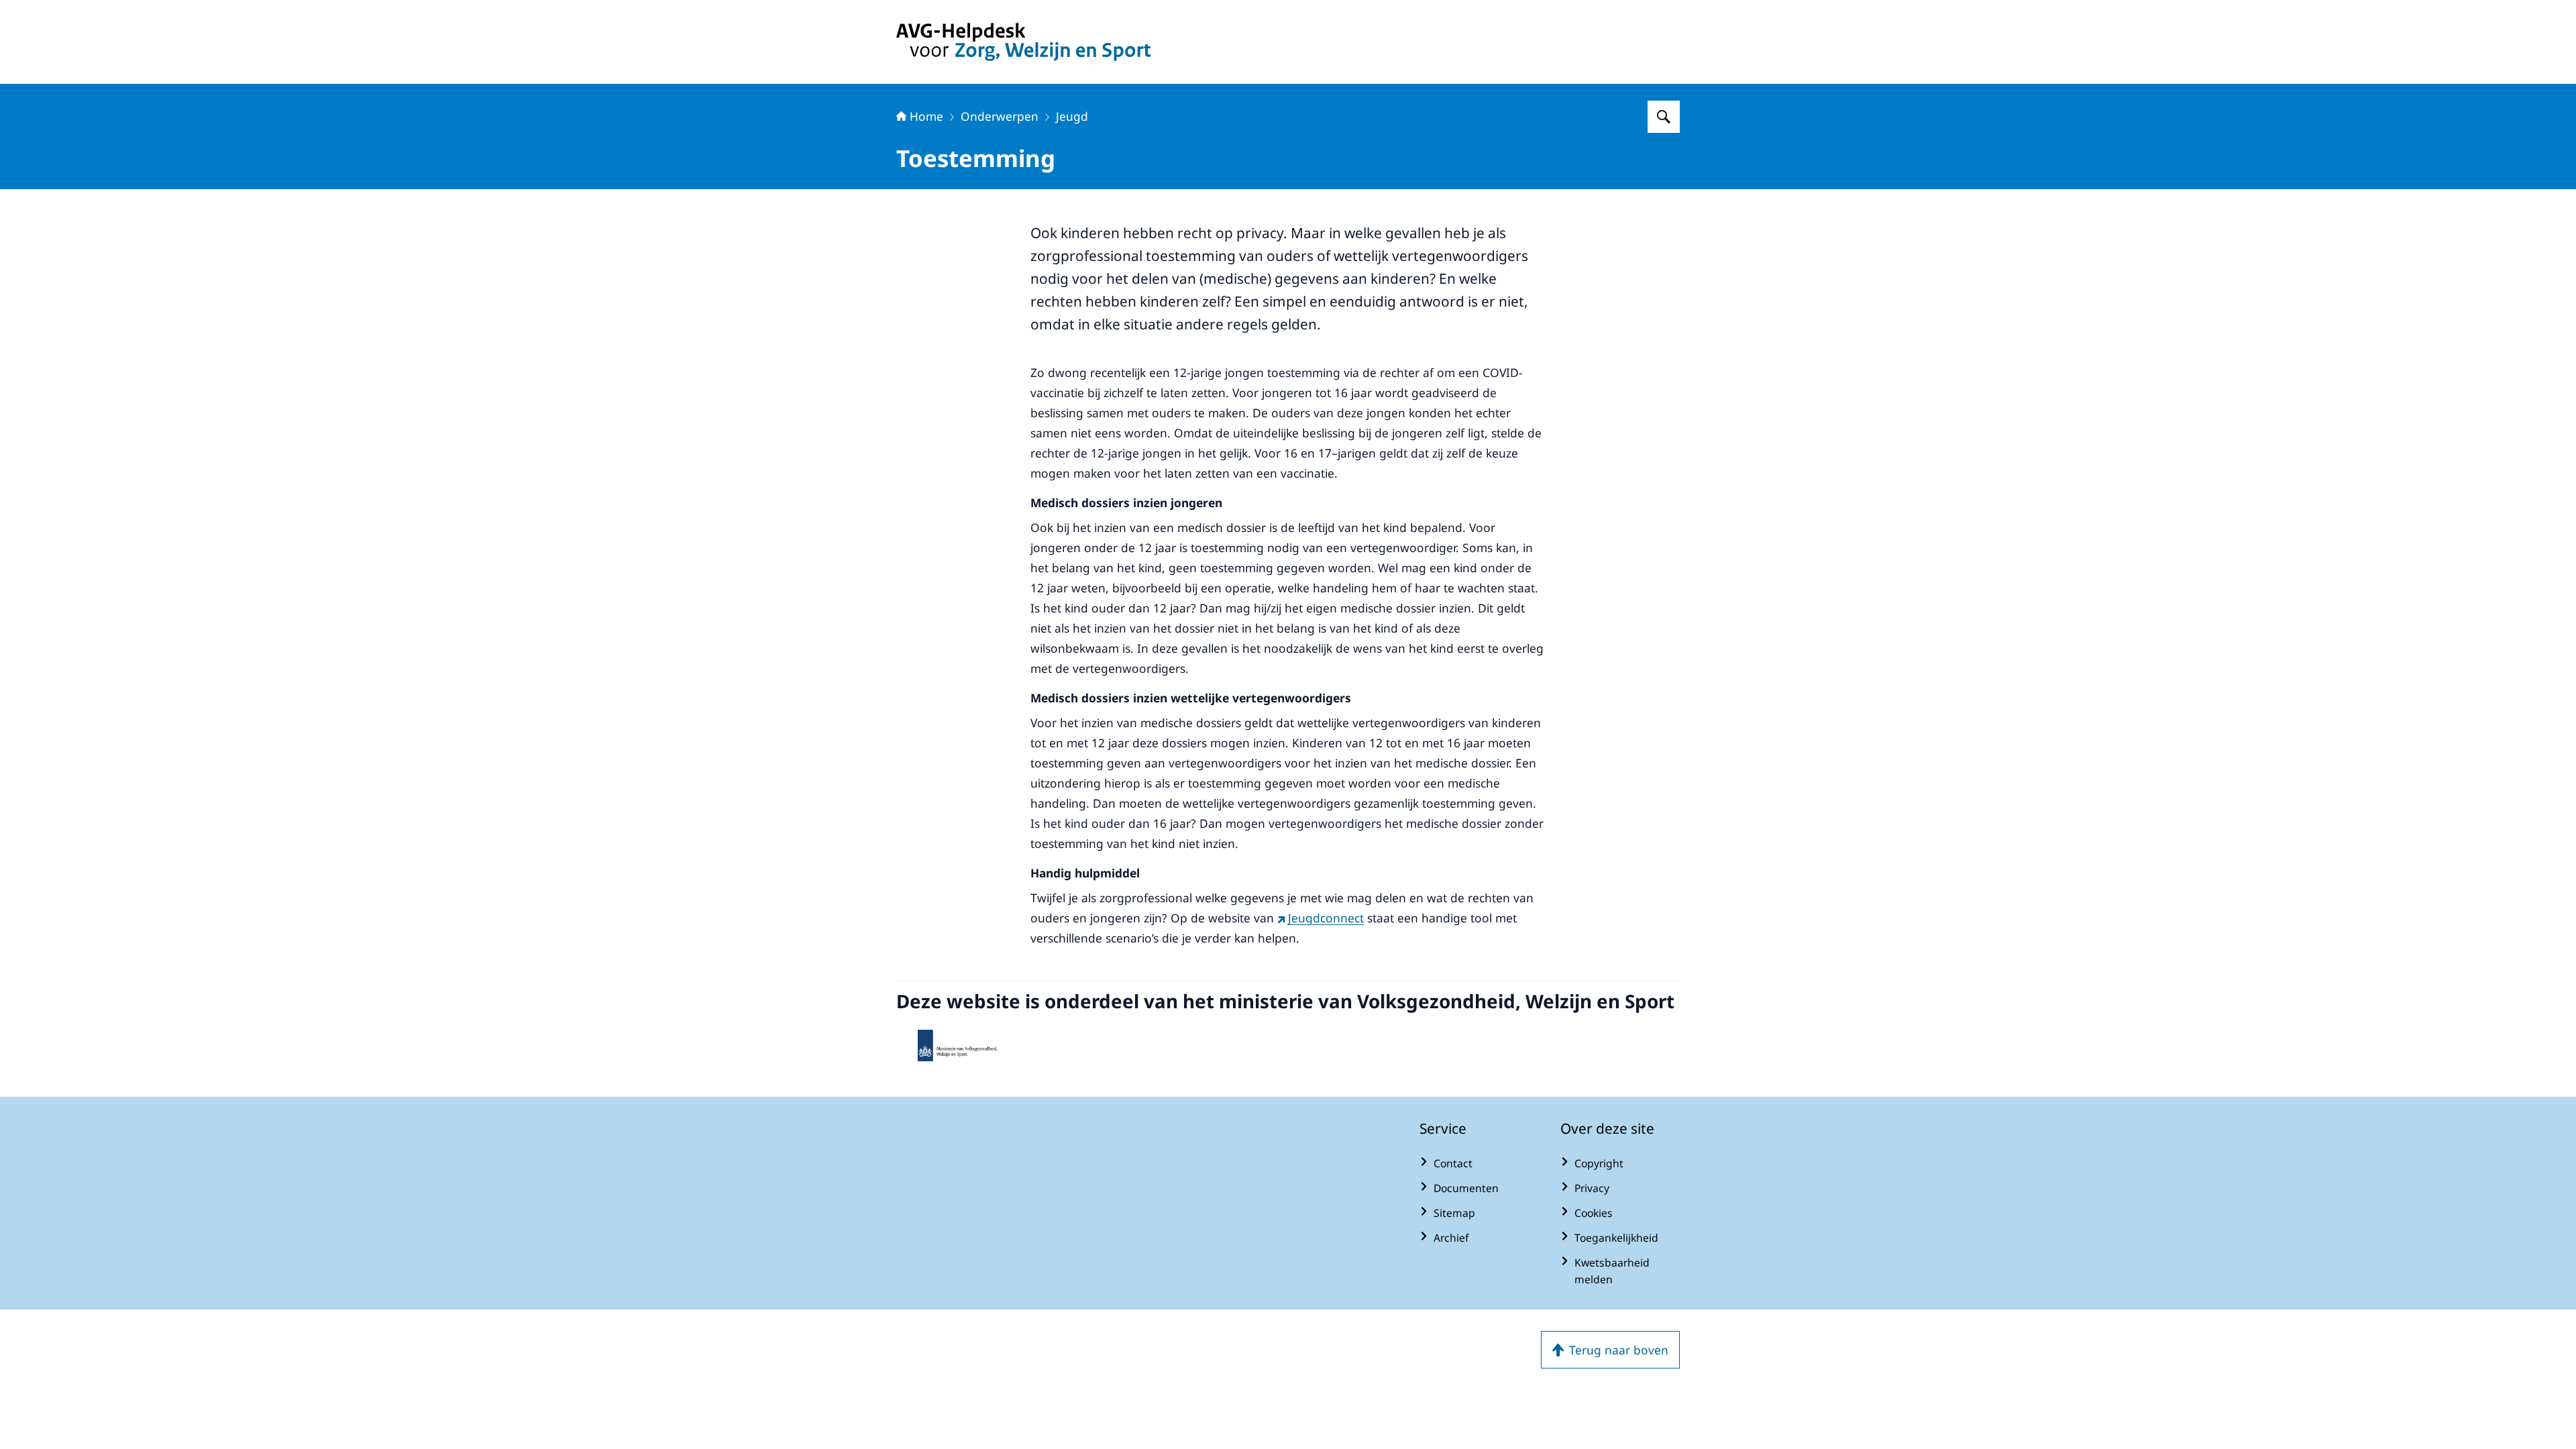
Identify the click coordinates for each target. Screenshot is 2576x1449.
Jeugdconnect (1326, 918)
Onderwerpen (1000, 116)
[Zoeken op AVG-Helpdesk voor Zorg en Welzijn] (1664, 117)
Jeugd (1072, 116)
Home (926, 116)
